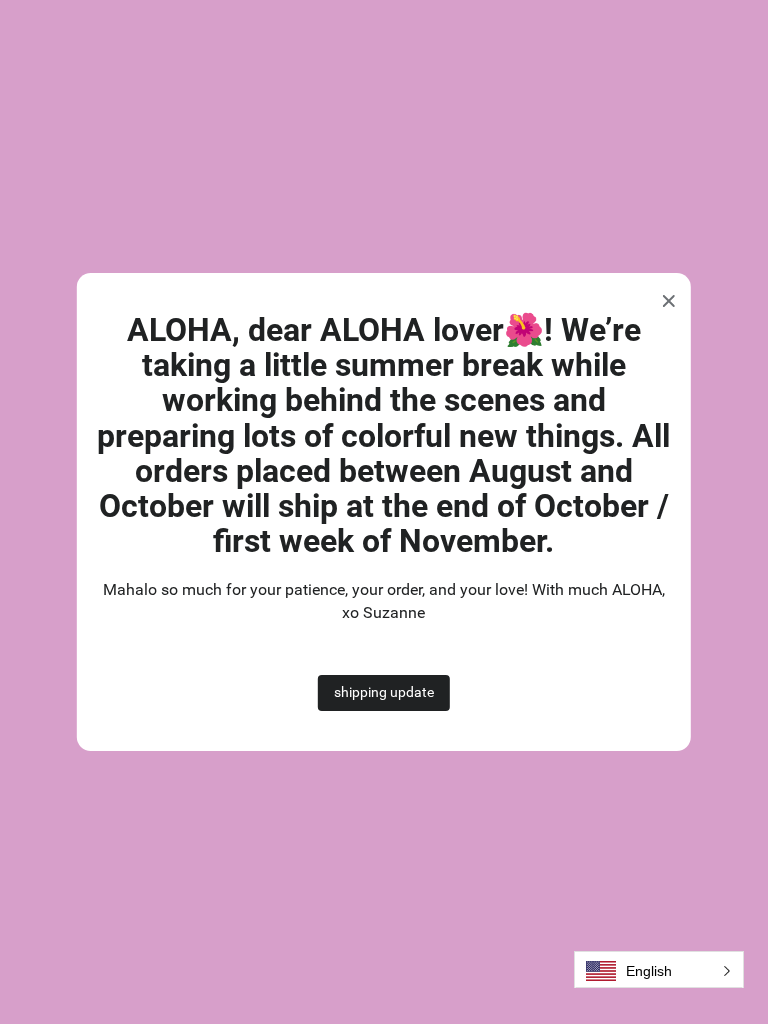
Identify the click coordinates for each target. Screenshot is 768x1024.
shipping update (384, 692)
